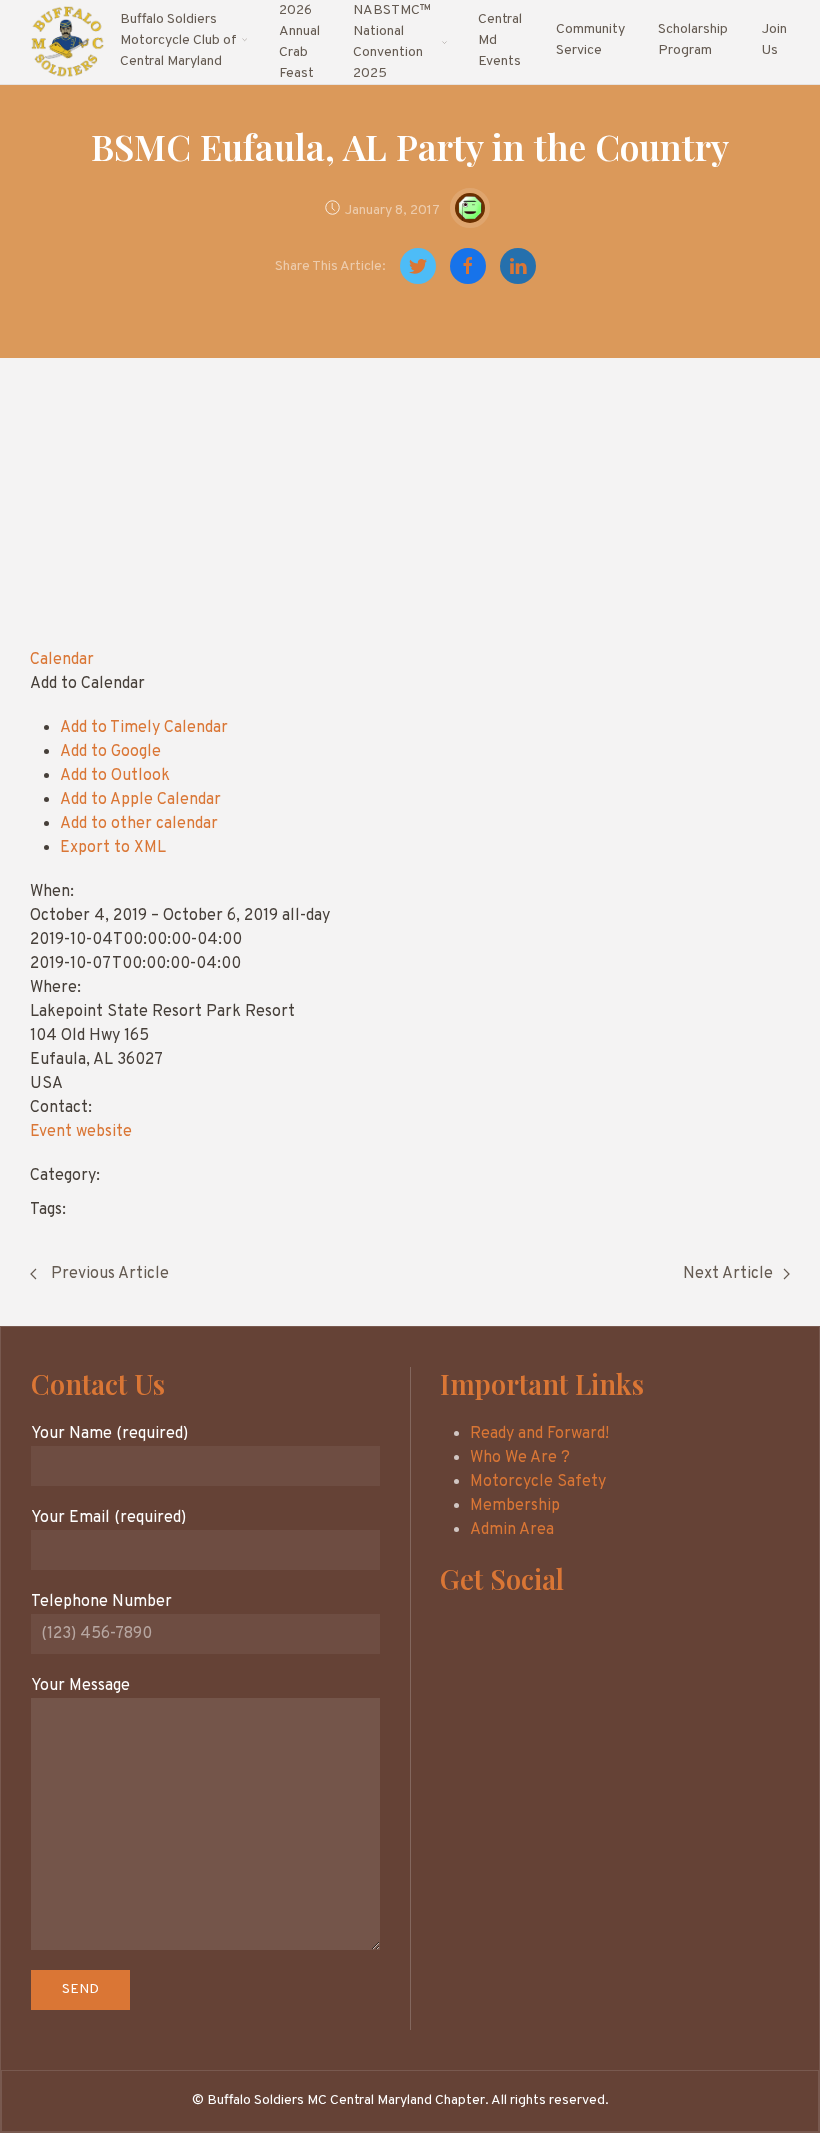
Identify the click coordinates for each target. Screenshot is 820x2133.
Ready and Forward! (539, 1434)
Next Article (728, 1274)
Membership (515, 1506)
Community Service (590, 40)
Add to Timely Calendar (144, 728)
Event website (81, 1132)
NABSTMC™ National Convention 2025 (392, 42)
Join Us (774, 40)
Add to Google (110, 752)
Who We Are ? (520, 1458)
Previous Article (108, 1274)
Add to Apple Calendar (140, 800)
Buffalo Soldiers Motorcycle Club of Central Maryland (178, 40)
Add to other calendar (139, 824)
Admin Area (512, 1530)
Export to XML (113, 848)
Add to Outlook (115, 776)
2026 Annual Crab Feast (299, 42)
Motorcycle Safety (538, 1482)
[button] (87, 684)
